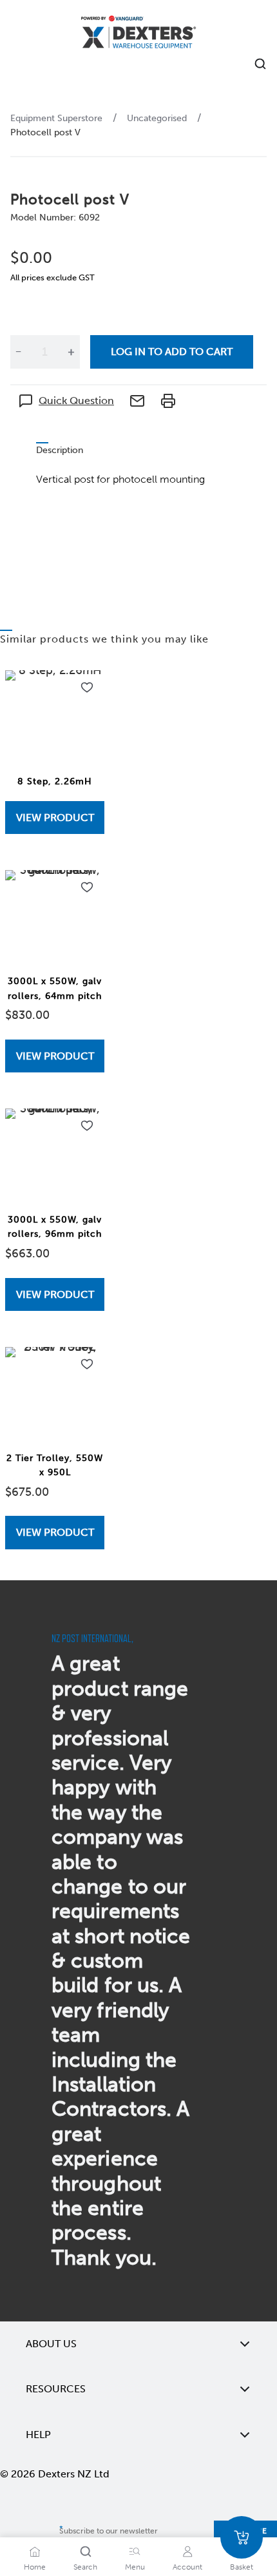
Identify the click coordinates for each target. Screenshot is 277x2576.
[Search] (86, 2552)
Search (85, 2567)
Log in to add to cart (172, 352)
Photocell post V (45, 132)
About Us (51, 2344)
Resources (56, 2389)
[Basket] (242, 2537)
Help (38, 2435)
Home (35, 2567)
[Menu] (135, 2552)
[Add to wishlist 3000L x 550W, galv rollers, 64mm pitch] (87, 887)
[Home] (138, 34)
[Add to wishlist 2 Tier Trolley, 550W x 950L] (87, 1364)
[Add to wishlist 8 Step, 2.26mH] (87, 688)
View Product (55, 818)
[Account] (187, 2552)
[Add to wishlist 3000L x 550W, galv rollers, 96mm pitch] (87, 1126)
